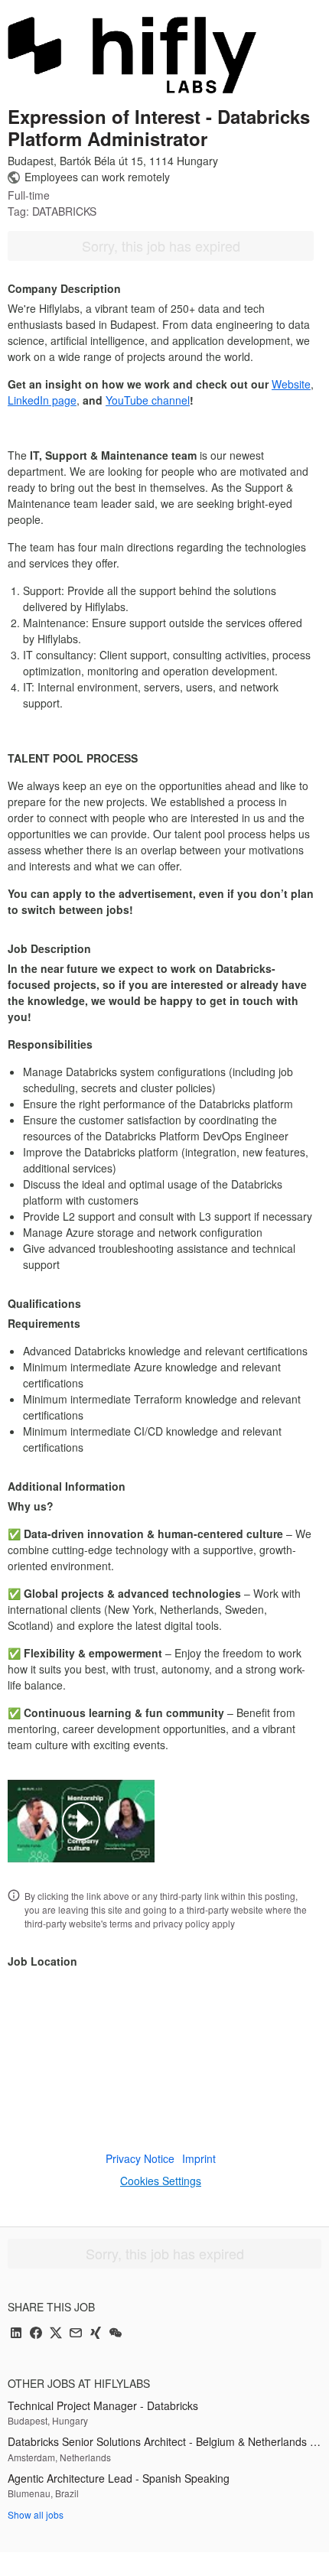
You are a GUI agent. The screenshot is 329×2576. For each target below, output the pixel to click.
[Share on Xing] (96, 2334)
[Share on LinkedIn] (16, 2334)
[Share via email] (76, 2334)
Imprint (199, 2158)
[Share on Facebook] (36, 2334)
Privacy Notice (140, 2158)
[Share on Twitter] (56, 2334)
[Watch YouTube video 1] (81, 1821)
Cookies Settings (161, 2181)
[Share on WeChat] (116, 2334)
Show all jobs (36, 2514)
